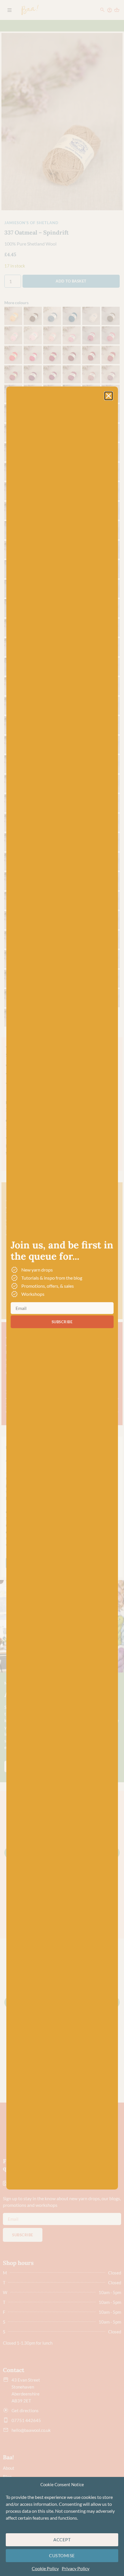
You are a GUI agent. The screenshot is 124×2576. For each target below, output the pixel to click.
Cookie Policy (45, 2568)
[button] (109, 396)
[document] (62, 1288)
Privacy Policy (76, 2568)
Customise (62, 2555)
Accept (62, 2540)
